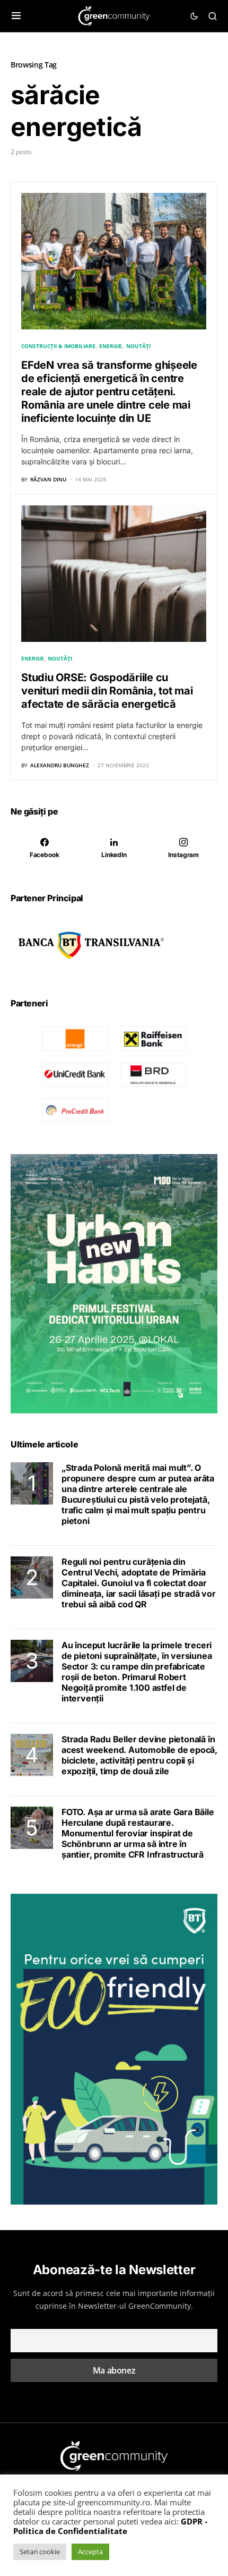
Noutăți (138, 346)
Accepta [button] (90, 2552)
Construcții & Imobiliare (58, 346)
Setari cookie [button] (40, 2552)
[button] (16, 16)
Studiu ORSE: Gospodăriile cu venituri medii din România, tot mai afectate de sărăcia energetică (107, 691)
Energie (111, 346)
